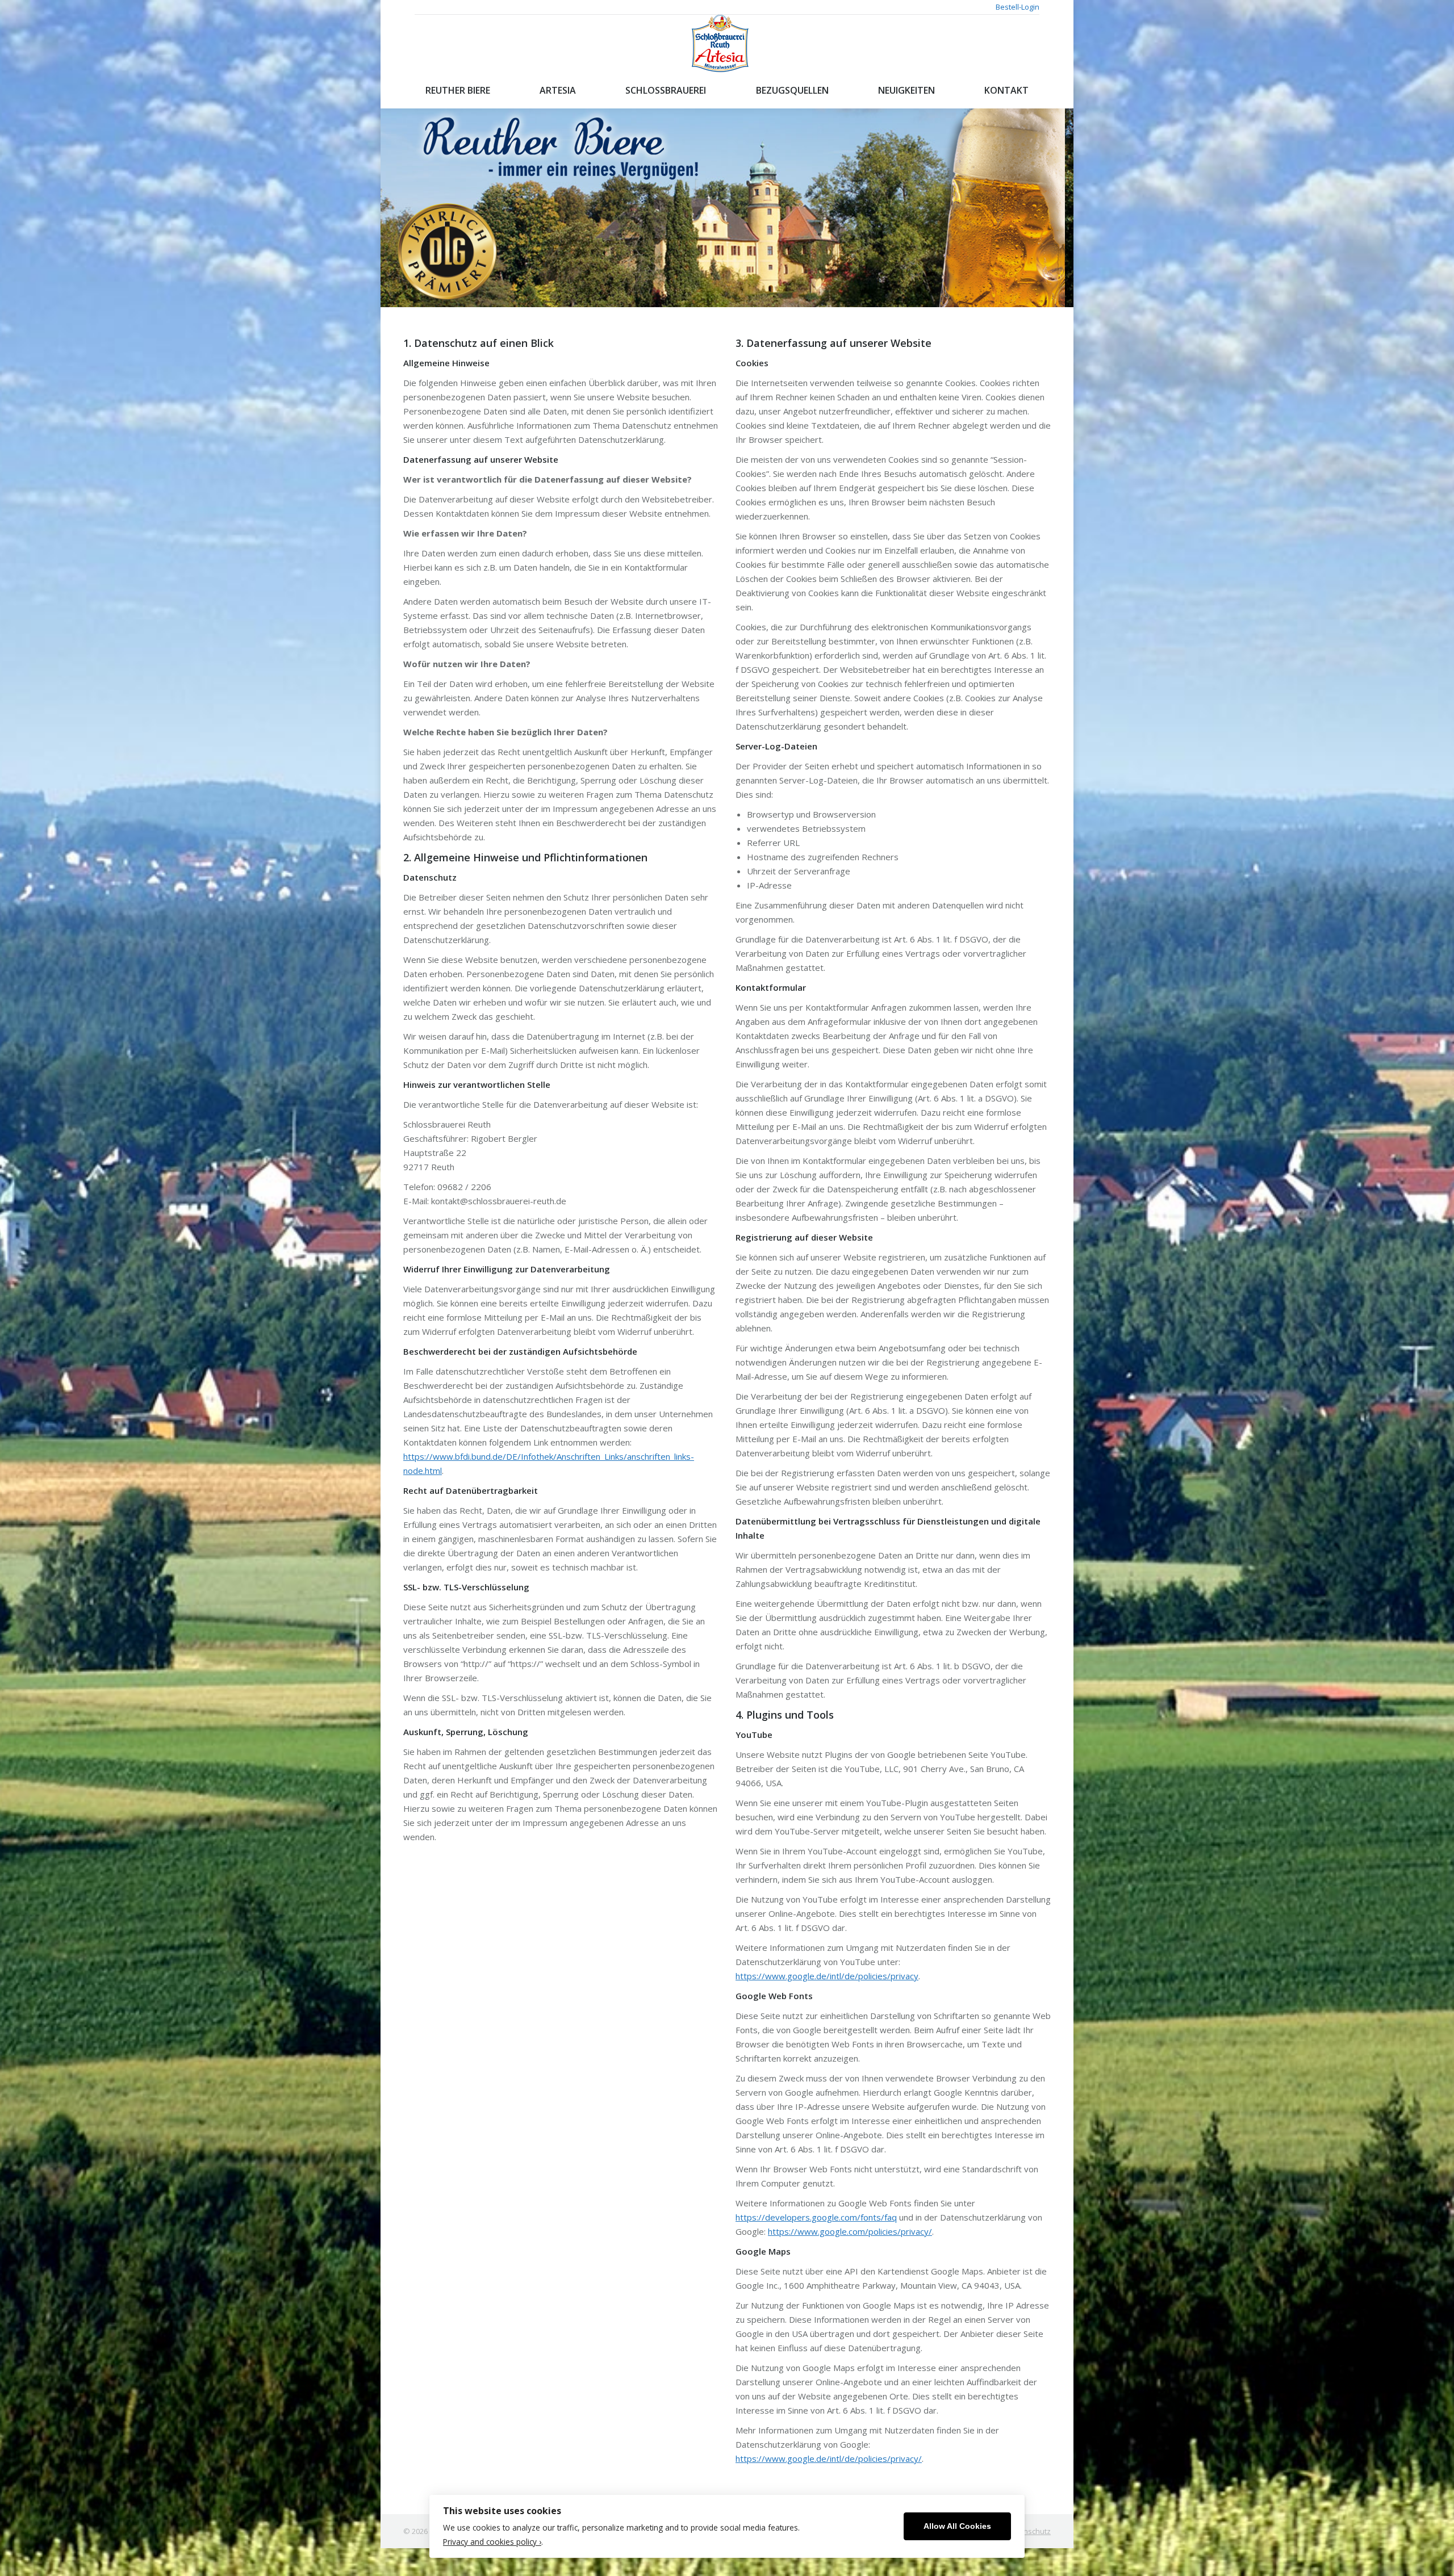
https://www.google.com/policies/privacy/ (850, 2231)
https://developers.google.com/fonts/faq (816, 2217)
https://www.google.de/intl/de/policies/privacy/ (829, 2458)
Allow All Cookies (957, 2526)
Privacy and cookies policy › (492, 2542)
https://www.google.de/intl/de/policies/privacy (827, 1976)
